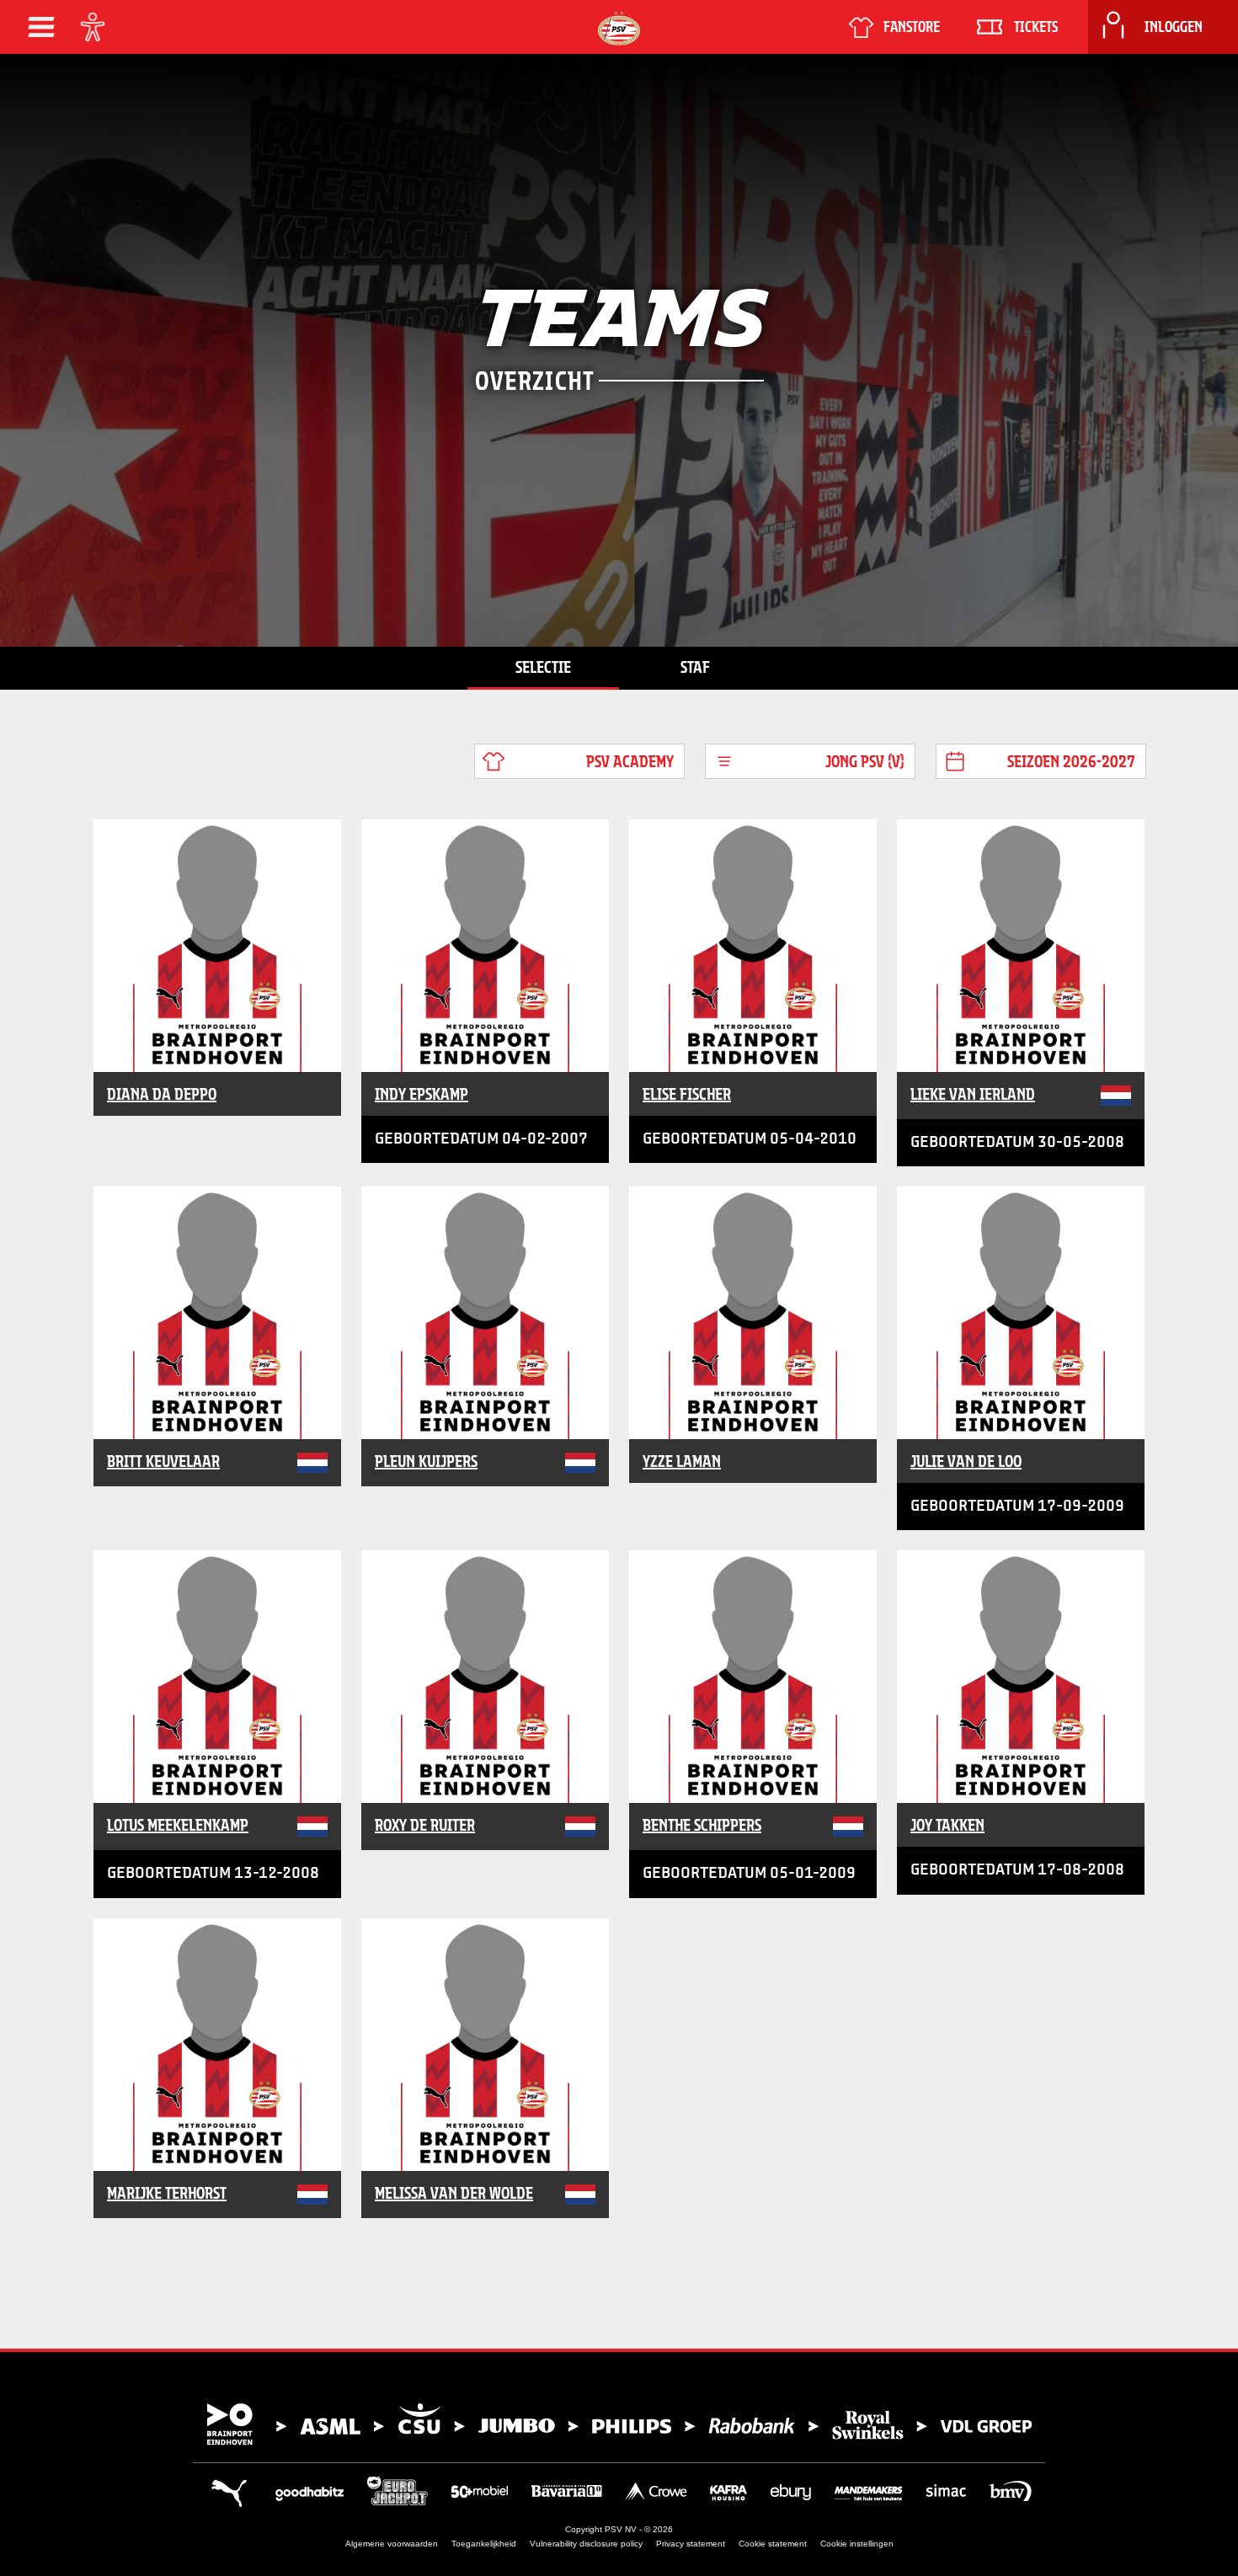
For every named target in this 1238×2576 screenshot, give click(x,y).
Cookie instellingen (857, 2544)
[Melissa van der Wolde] (485, 2045)
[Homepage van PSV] (619, 28)
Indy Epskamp (422, 1094)
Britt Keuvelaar (163, 1461)
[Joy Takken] (1021, 1677)
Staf (695, 667)
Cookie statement (773, 2544)
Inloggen (1174, 27)
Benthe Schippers (702, 1825)
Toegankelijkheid (484, 2544)
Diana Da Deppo (162, 1094)
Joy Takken (947, 1825)
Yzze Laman (682, 1461)
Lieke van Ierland (973, 1094)
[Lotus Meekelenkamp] (217, 1677)
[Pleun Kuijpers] (485, 1313)
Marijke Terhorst (167, 2193)
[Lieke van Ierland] (1021, 946)
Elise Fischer (687, 1094)
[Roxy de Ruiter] (485, 1677)
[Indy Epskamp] (485, 946)
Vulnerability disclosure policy (586, 2544)
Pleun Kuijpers (426, 1461)
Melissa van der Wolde (454, 2193)
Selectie (543, 667)
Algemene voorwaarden (392, 2544)
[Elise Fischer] (753, 946)
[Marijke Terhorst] (217, 2045)
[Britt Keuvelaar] (217, 1313)
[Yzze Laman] (753, 1313)
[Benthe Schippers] (753, 1677)
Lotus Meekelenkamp (178, 1825)
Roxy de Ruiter (425, 1825)
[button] (41, 27)
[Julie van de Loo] (1021, 1313)
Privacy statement (691, 2544)
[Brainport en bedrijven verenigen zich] (619, 2424)
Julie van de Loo (966, 1461)
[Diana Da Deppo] (217, 946)
